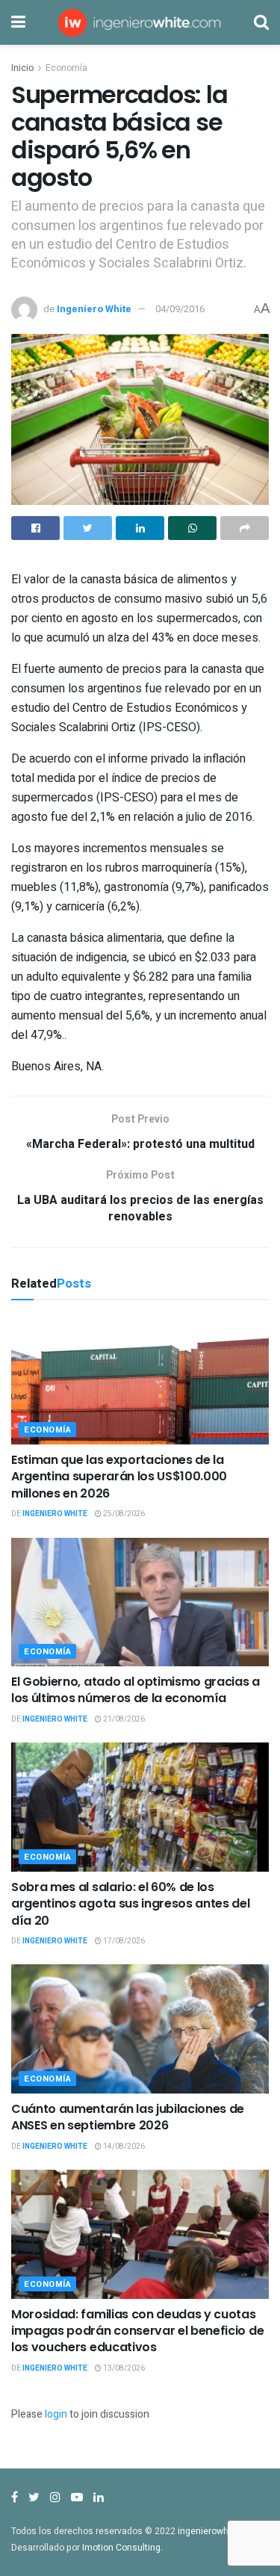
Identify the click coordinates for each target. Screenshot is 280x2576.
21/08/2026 (123, 1719)
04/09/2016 (180, 309)
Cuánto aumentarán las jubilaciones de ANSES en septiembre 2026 (128, 2117)
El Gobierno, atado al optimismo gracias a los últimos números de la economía (136, 1690)
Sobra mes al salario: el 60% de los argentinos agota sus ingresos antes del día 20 (131, 1904)
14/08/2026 (123, 2147)
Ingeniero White (94, 309)
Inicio (22, 68)
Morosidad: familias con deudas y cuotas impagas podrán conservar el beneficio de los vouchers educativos (137, 2331)
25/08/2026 (123, 1514)
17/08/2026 (123, 1941)
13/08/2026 (123, 2368)
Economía (66, 68)
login (56, 2414)
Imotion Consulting (121, 2548)
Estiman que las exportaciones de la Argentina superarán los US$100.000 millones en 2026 (119, 1477)
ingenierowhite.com (219, 2531)
